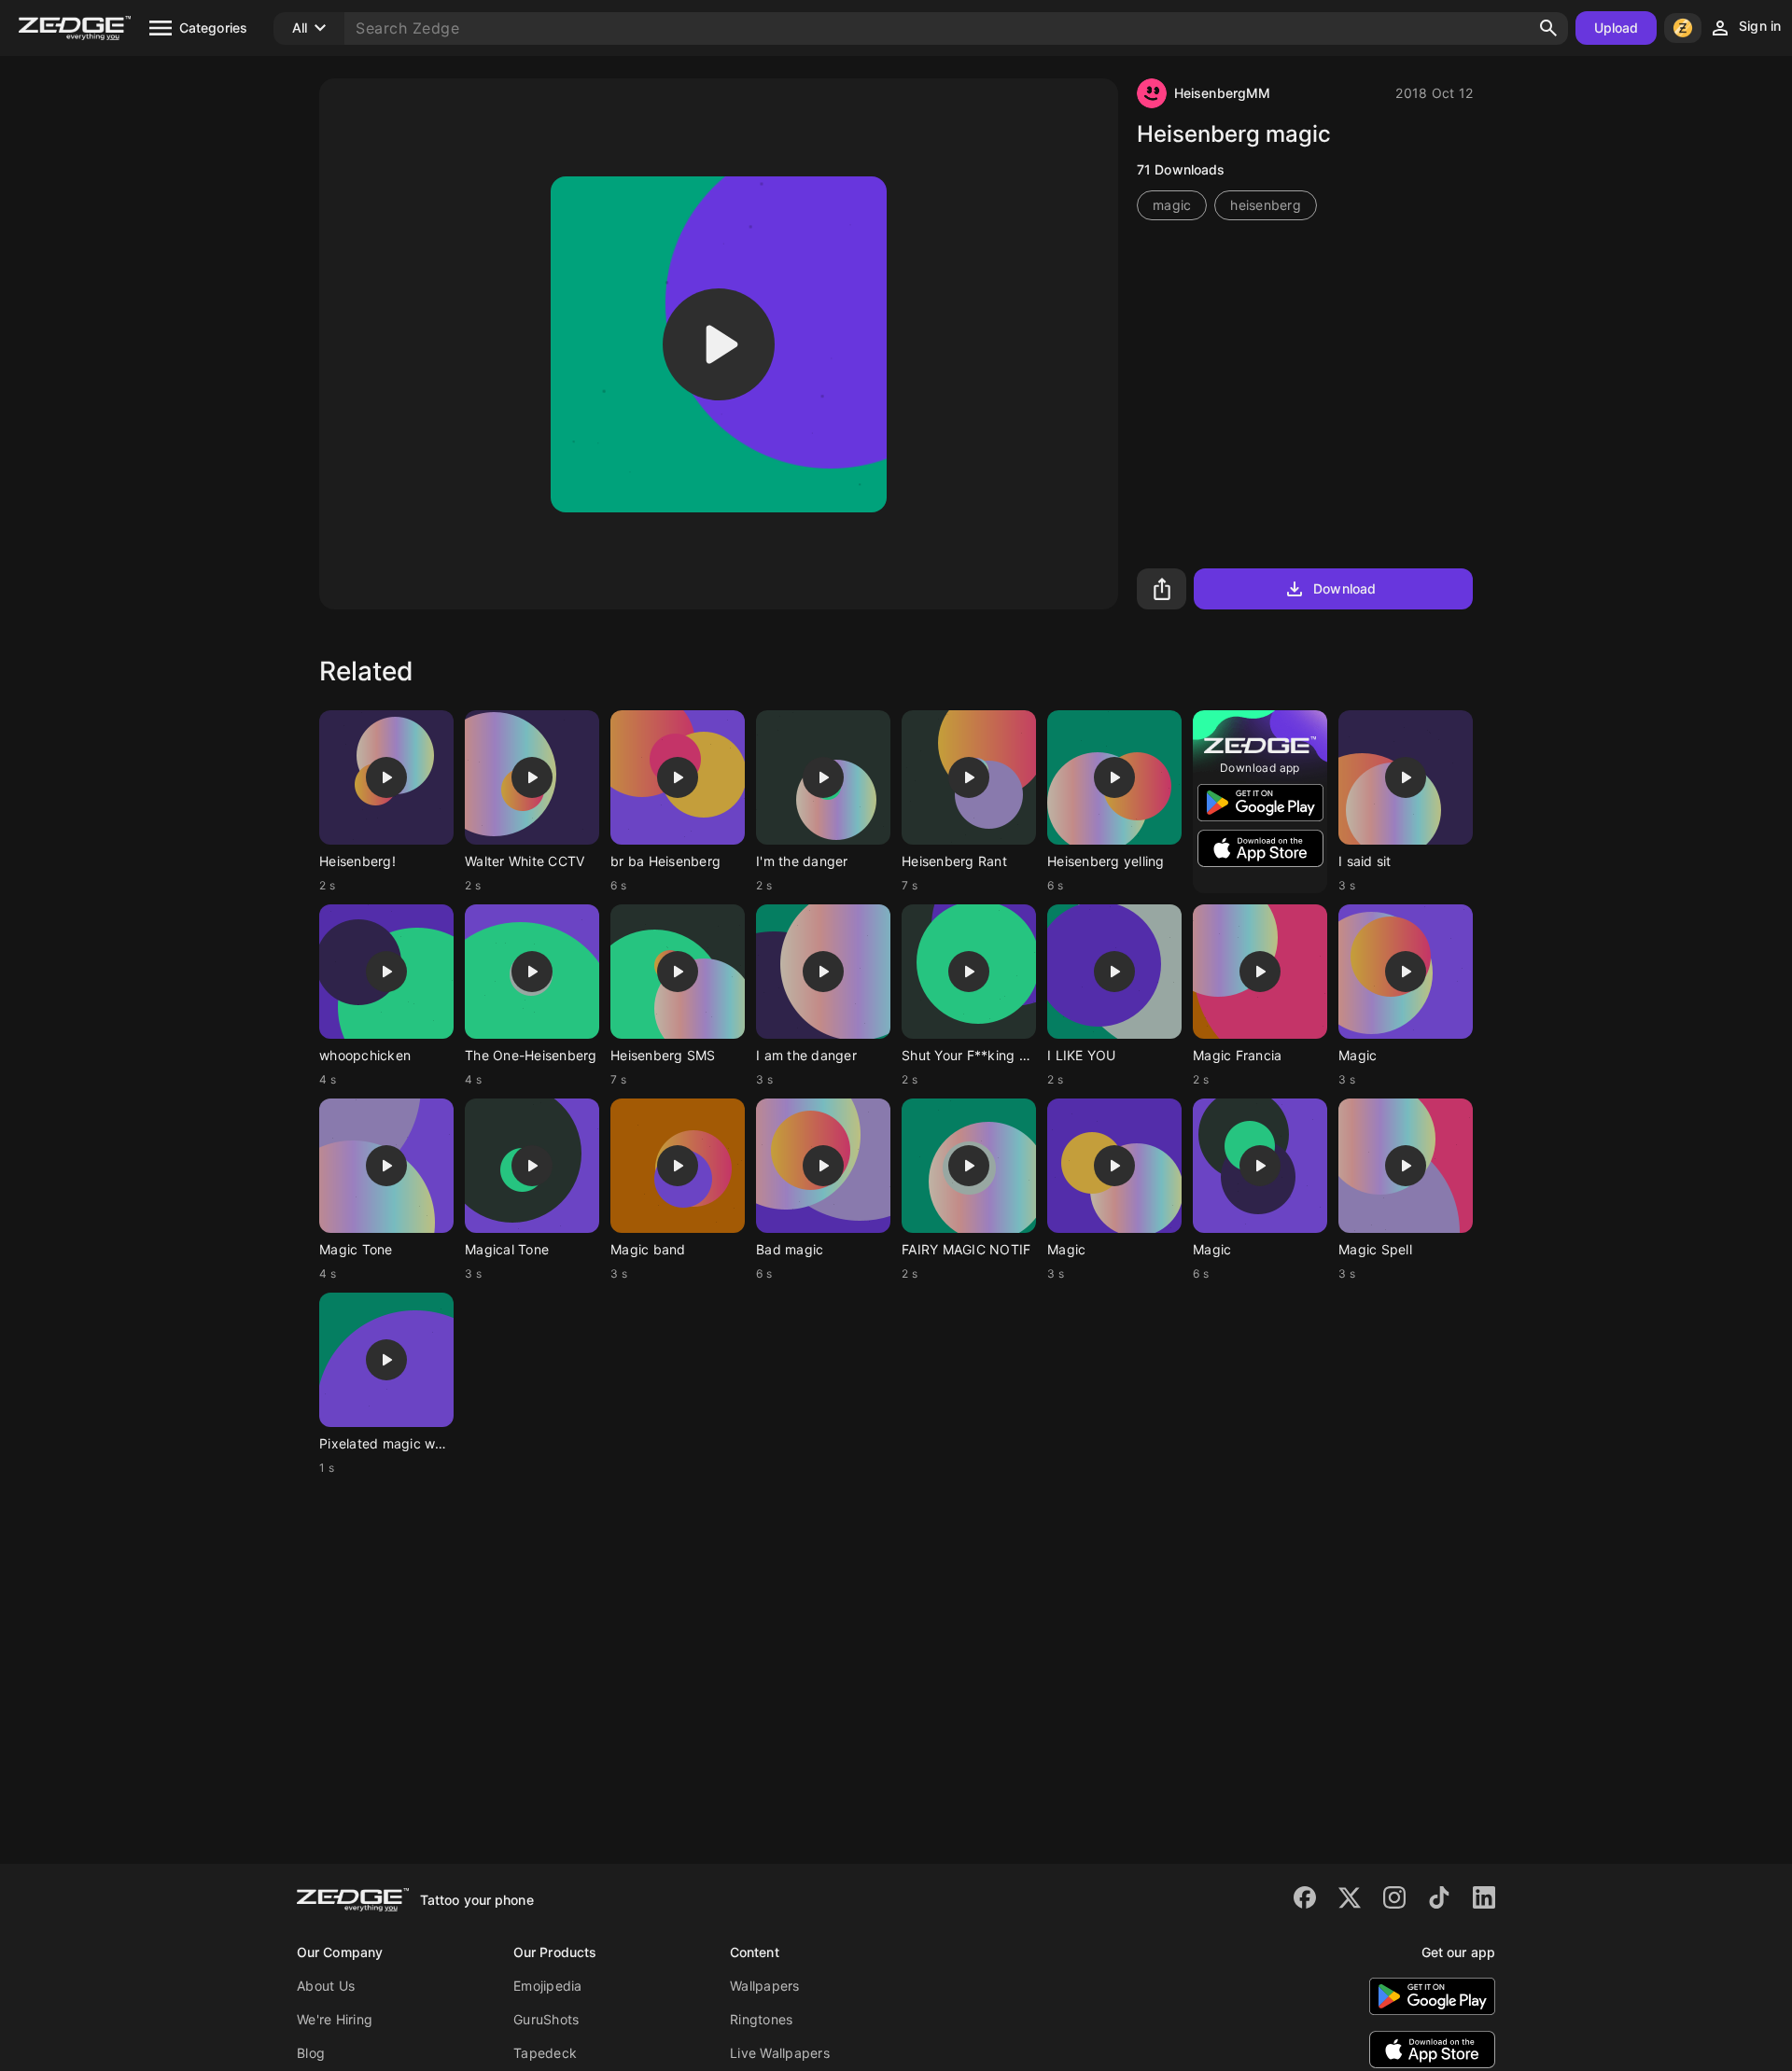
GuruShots (546, 2019)
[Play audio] (719, 344)
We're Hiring (335, 2019)
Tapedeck (545, 2053)
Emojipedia (548, 1986)
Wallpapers (765, 1986)
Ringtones (761, 2019)
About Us (326, 1986)
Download (1344, 588)
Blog (311, 2053)
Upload (1617, 28)
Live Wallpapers (780, 2053)
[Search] (1548, 28)
